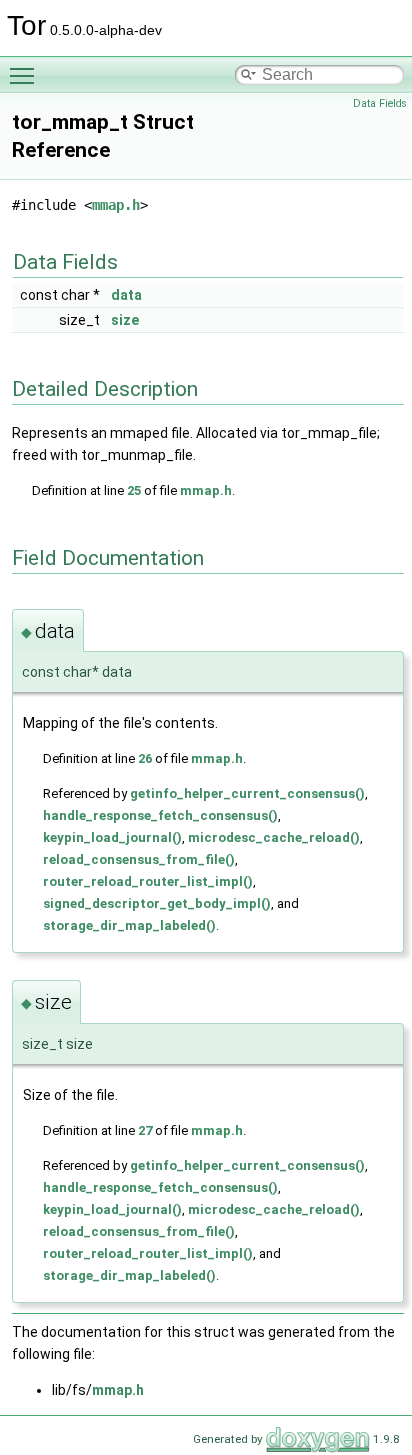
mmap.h (116, 205)
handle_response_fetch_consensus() (160, 815)
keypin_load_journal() (112, 837)
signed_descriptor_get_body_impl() (157, 903)
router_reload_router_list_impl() (148, 881)
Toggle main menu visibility (26, 75)
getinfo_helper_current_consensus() (247, 793)
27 (145, 1130)
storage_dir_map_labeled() (129, 925)
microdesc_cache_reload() (274, 837)
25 (134, 490)
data (126, 295)
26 (145, 758)
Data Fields (380, 103)
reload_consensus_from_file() (139, 859)
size (125, 320)
